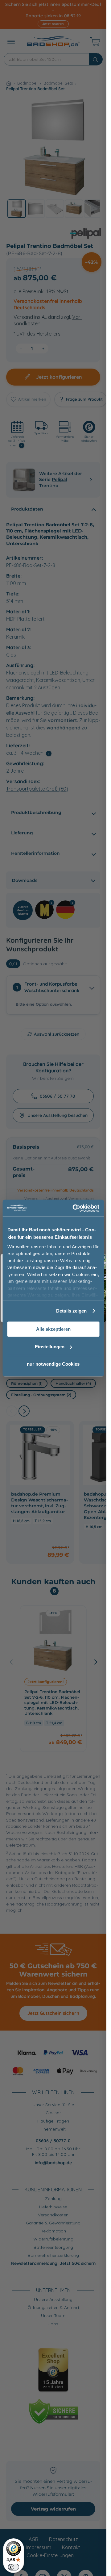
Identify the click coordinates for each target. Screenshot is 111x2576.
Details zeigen (71, 1311)
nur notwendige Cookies (53, 1364)
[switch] (14, 2567)
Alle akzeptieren (53, 1329)
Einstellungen (50, 1347)
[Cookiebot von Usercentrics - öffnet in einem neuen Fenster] (74, 1208)
